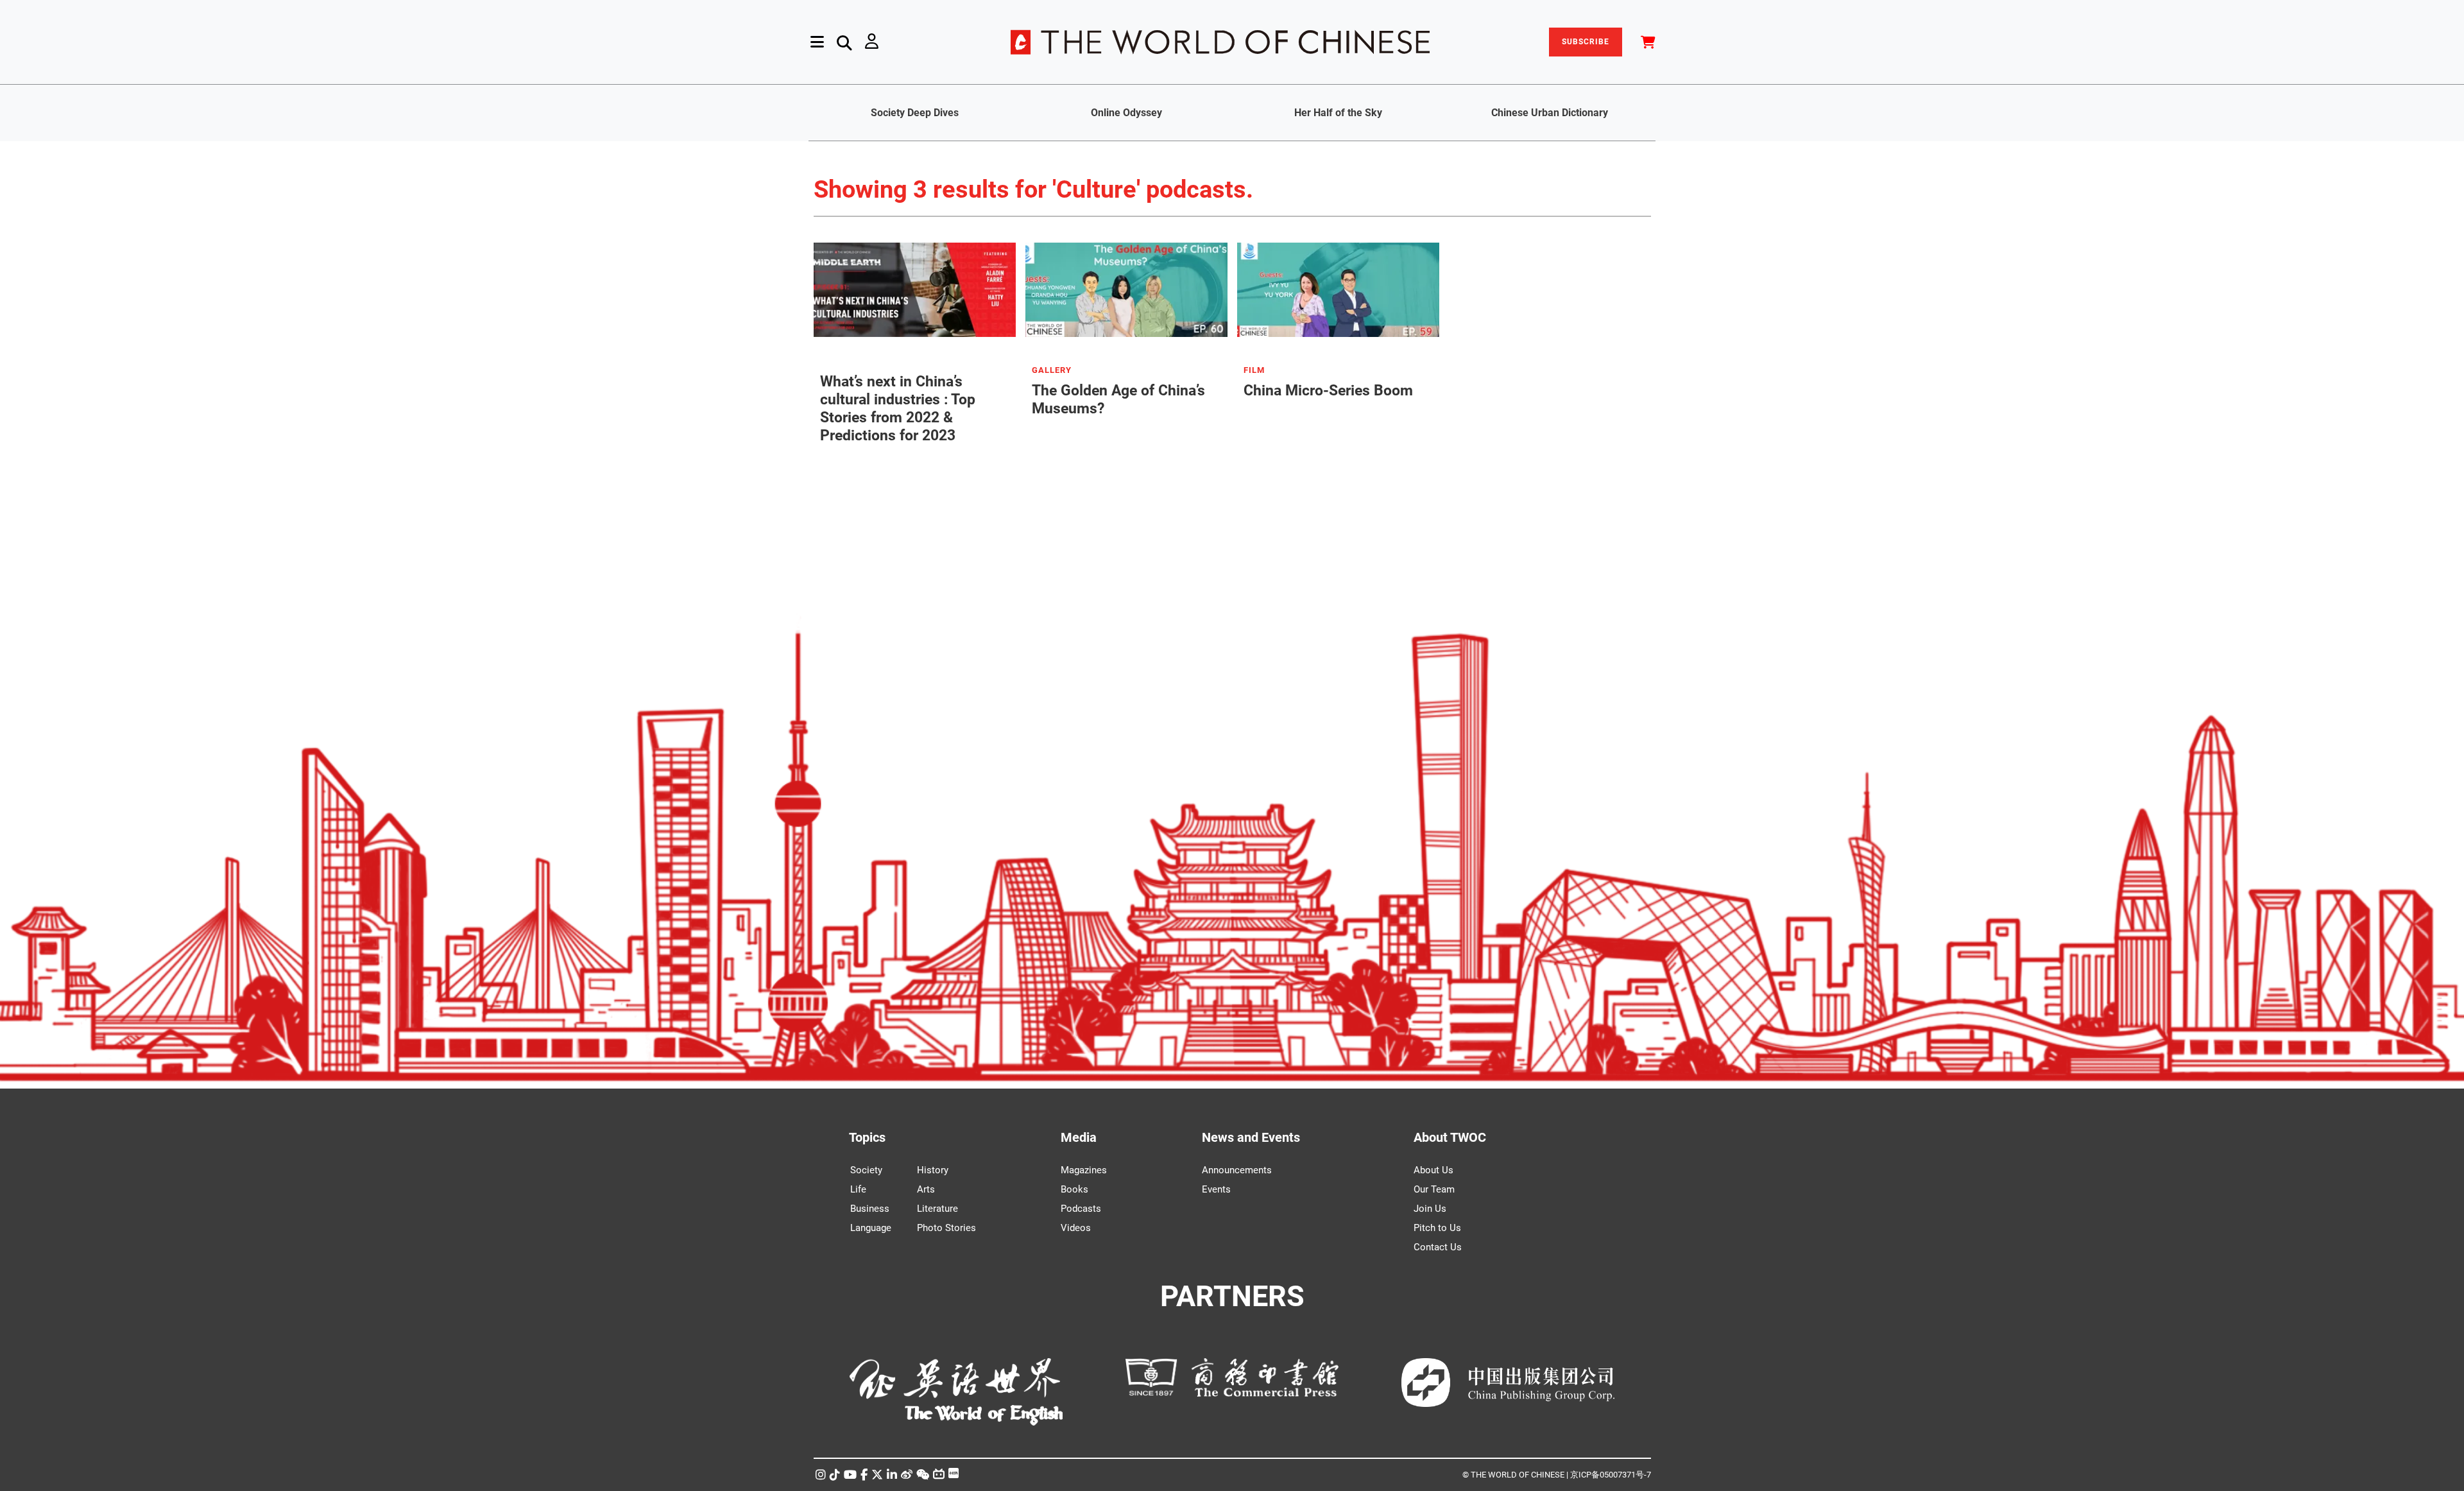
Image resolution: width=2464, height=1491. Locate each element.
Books (1074, 1189)
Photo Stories (946, 1228)
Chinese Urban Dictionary (1550, 113)
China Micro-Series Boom (1328, 390)
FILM (1254, 370)
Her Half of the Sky (1338, 113)
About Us (1433, 1170)
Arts (926, 1189)
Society (866, 1170)
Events (1216, 1189)
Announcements (1237, 1170)
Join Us (1430, 1209)
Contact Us (1438, 1247)
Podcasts (1081, 1209)
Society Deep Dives (915, 113)
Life (858, 1189)
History (933, 1170)
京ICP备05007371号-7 (1611, 1475)
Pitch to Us (1437, 1228)
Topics (867, 1137)
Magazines (1084, 1170)
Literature (937, 1209)
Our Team (1434, 1189)
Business (870, 1209)
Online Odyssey (1126, 113)
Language (871, 1228)
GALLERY (1052, 370)
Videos (1076, 1228)
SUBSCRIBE (1586, 42)
